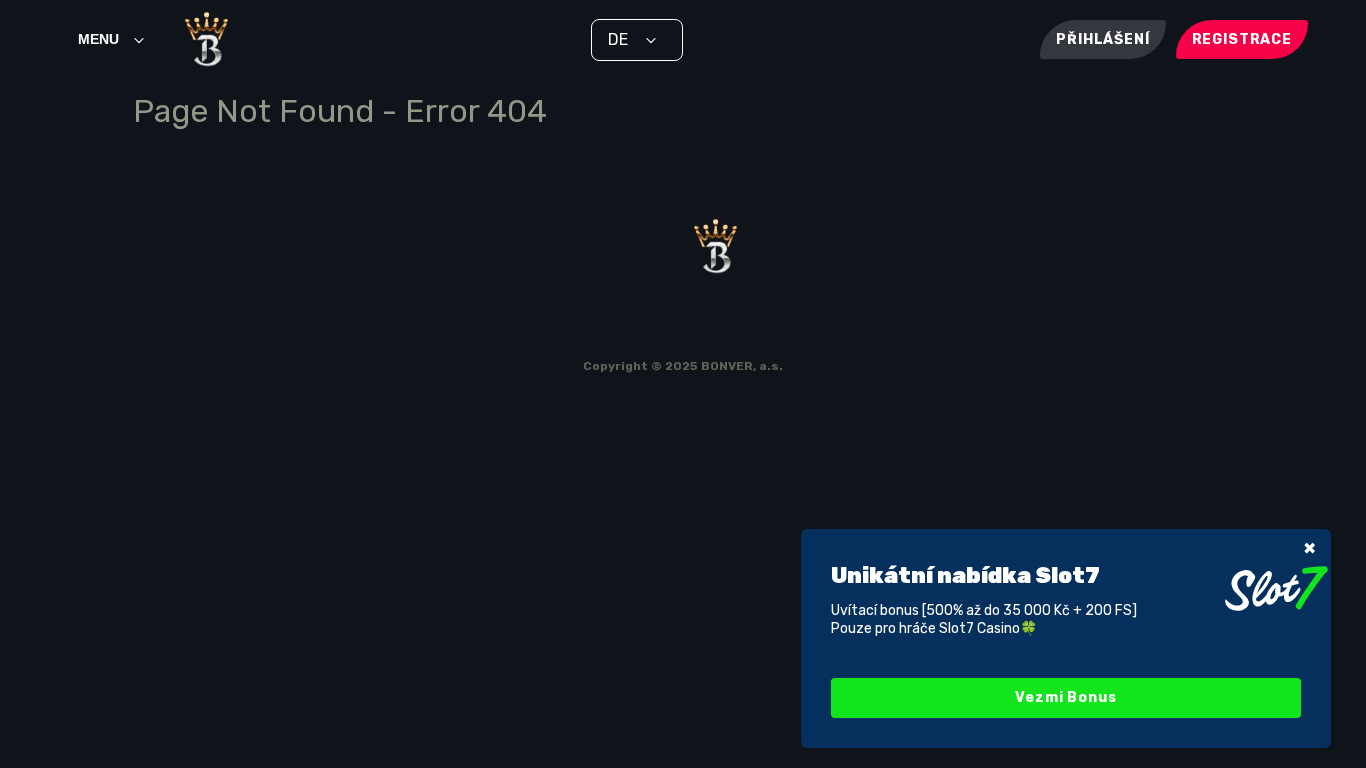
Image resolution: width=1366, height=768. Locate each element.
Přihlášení (1102, 39)
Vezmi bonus (1065, 697)
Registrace (1242, 39)
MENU (98, 39)
